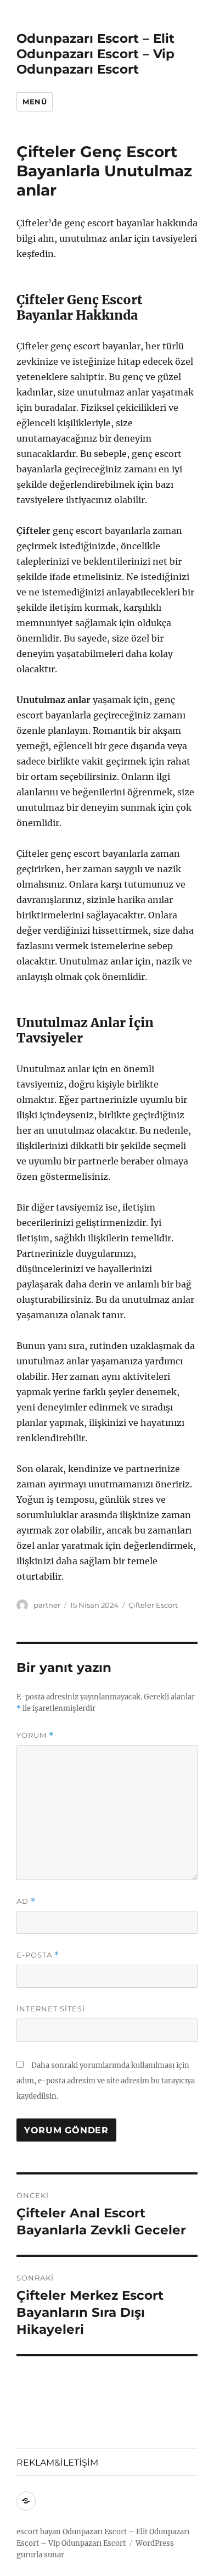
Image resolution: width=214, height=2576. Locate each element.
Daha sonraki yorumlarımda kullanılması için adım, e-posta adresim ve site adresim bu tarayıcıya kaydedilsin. (106, 2081)
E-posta (38, 1955)
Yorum (35, 1735)
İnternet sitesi (51, 2009)
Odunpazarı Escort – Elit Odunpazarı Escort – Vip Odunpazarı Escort (95, 54)
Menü (35, 102)
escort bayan (39, 2532)
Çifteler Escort (153, 1605)
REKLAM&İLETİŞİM (57, 2463)
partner (47, 1605)
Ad (26, 1901)
